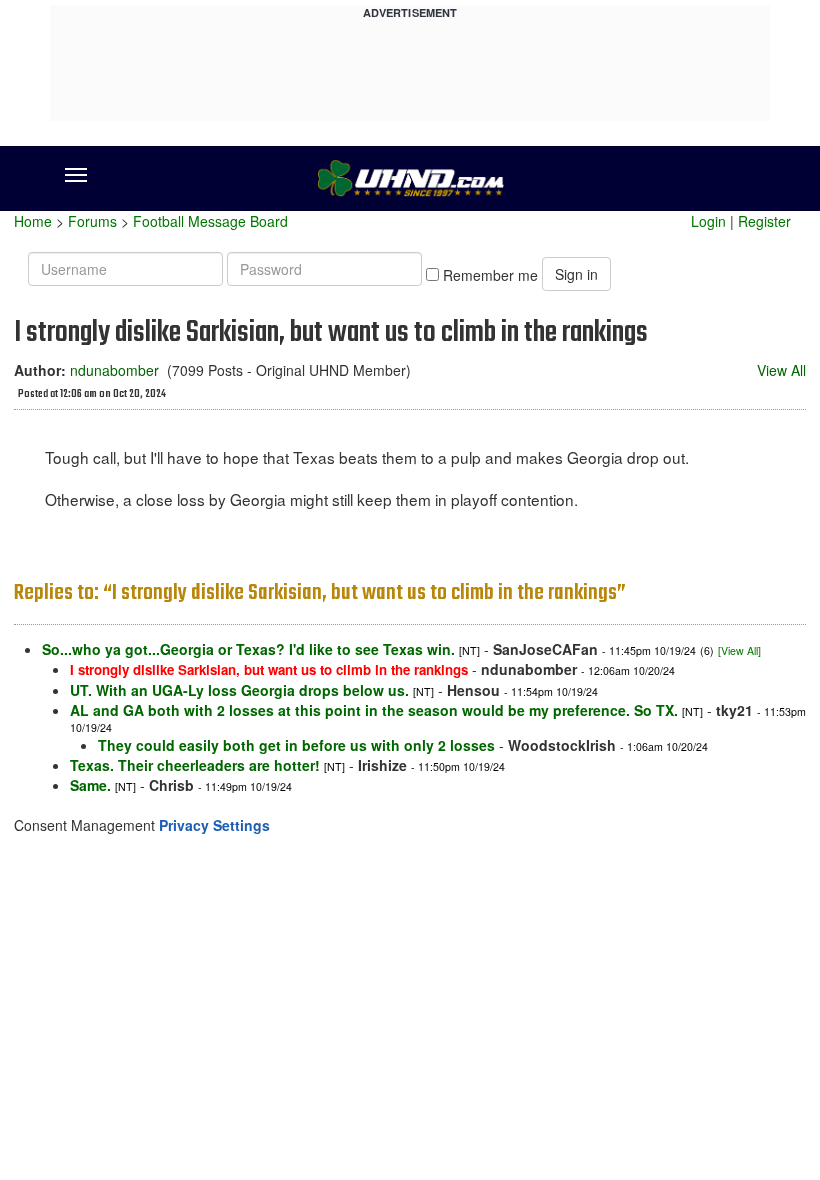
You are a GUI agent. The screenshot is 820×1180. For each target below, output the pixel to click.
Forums (92, 221)
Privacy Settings (214, 825)
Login (708, 221)
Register (764, 221)
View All (781, 370)
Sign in (576, 274)
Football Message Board (210, 221)
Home (33, 221)
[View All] (739, 650)
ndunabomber (114, 370)
